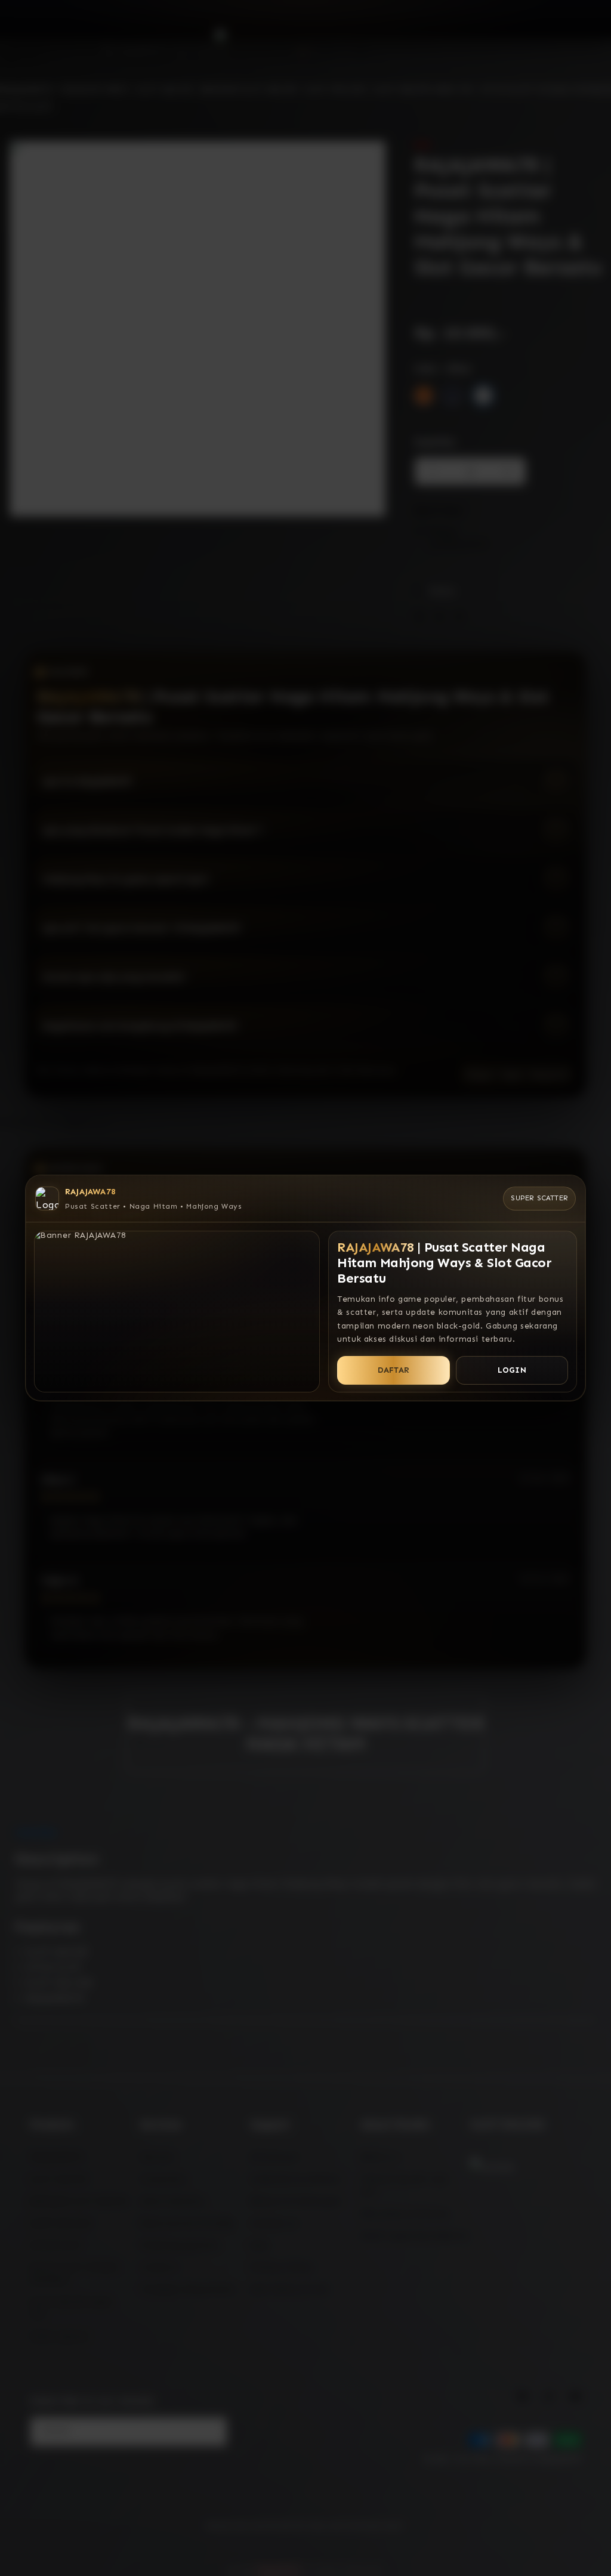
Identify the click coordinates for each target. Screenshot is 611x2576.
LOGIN (512, 1370)
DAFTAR (394, 1370)
